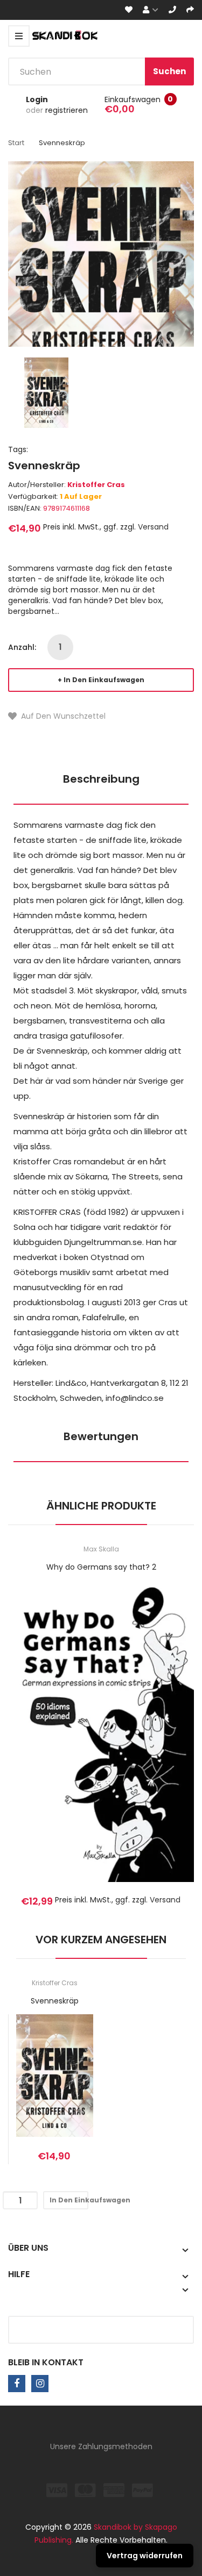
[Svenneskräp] (46, 392)
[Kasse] (190, 10)
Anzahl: (22, 647)
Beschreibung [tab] (101, 779)
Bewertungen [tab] (101, 1436)
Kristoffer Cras (96, 485)
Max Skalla (101, 1549)
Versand (153, 527)
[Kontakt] (172, 10)
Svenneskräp (55, 2001)
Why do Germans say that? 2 (101, 1567)
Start (16, 143)
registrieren (67, 110)
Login (37, 99)
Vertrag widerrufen (145, 2556)
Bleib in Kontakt (46, 2362)
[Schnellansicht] (144, 1746)
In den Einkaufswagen (104, 680)
